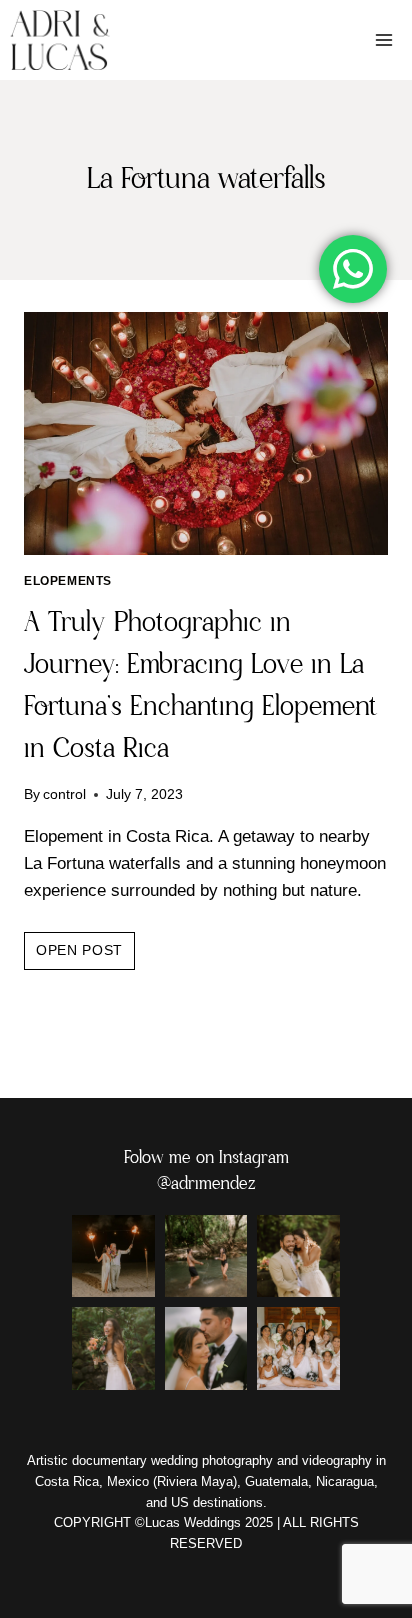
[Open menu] (383, 39)
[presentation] (206, 433)
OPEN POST (85, 956)
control (64, 794)
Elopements (68, 581)
